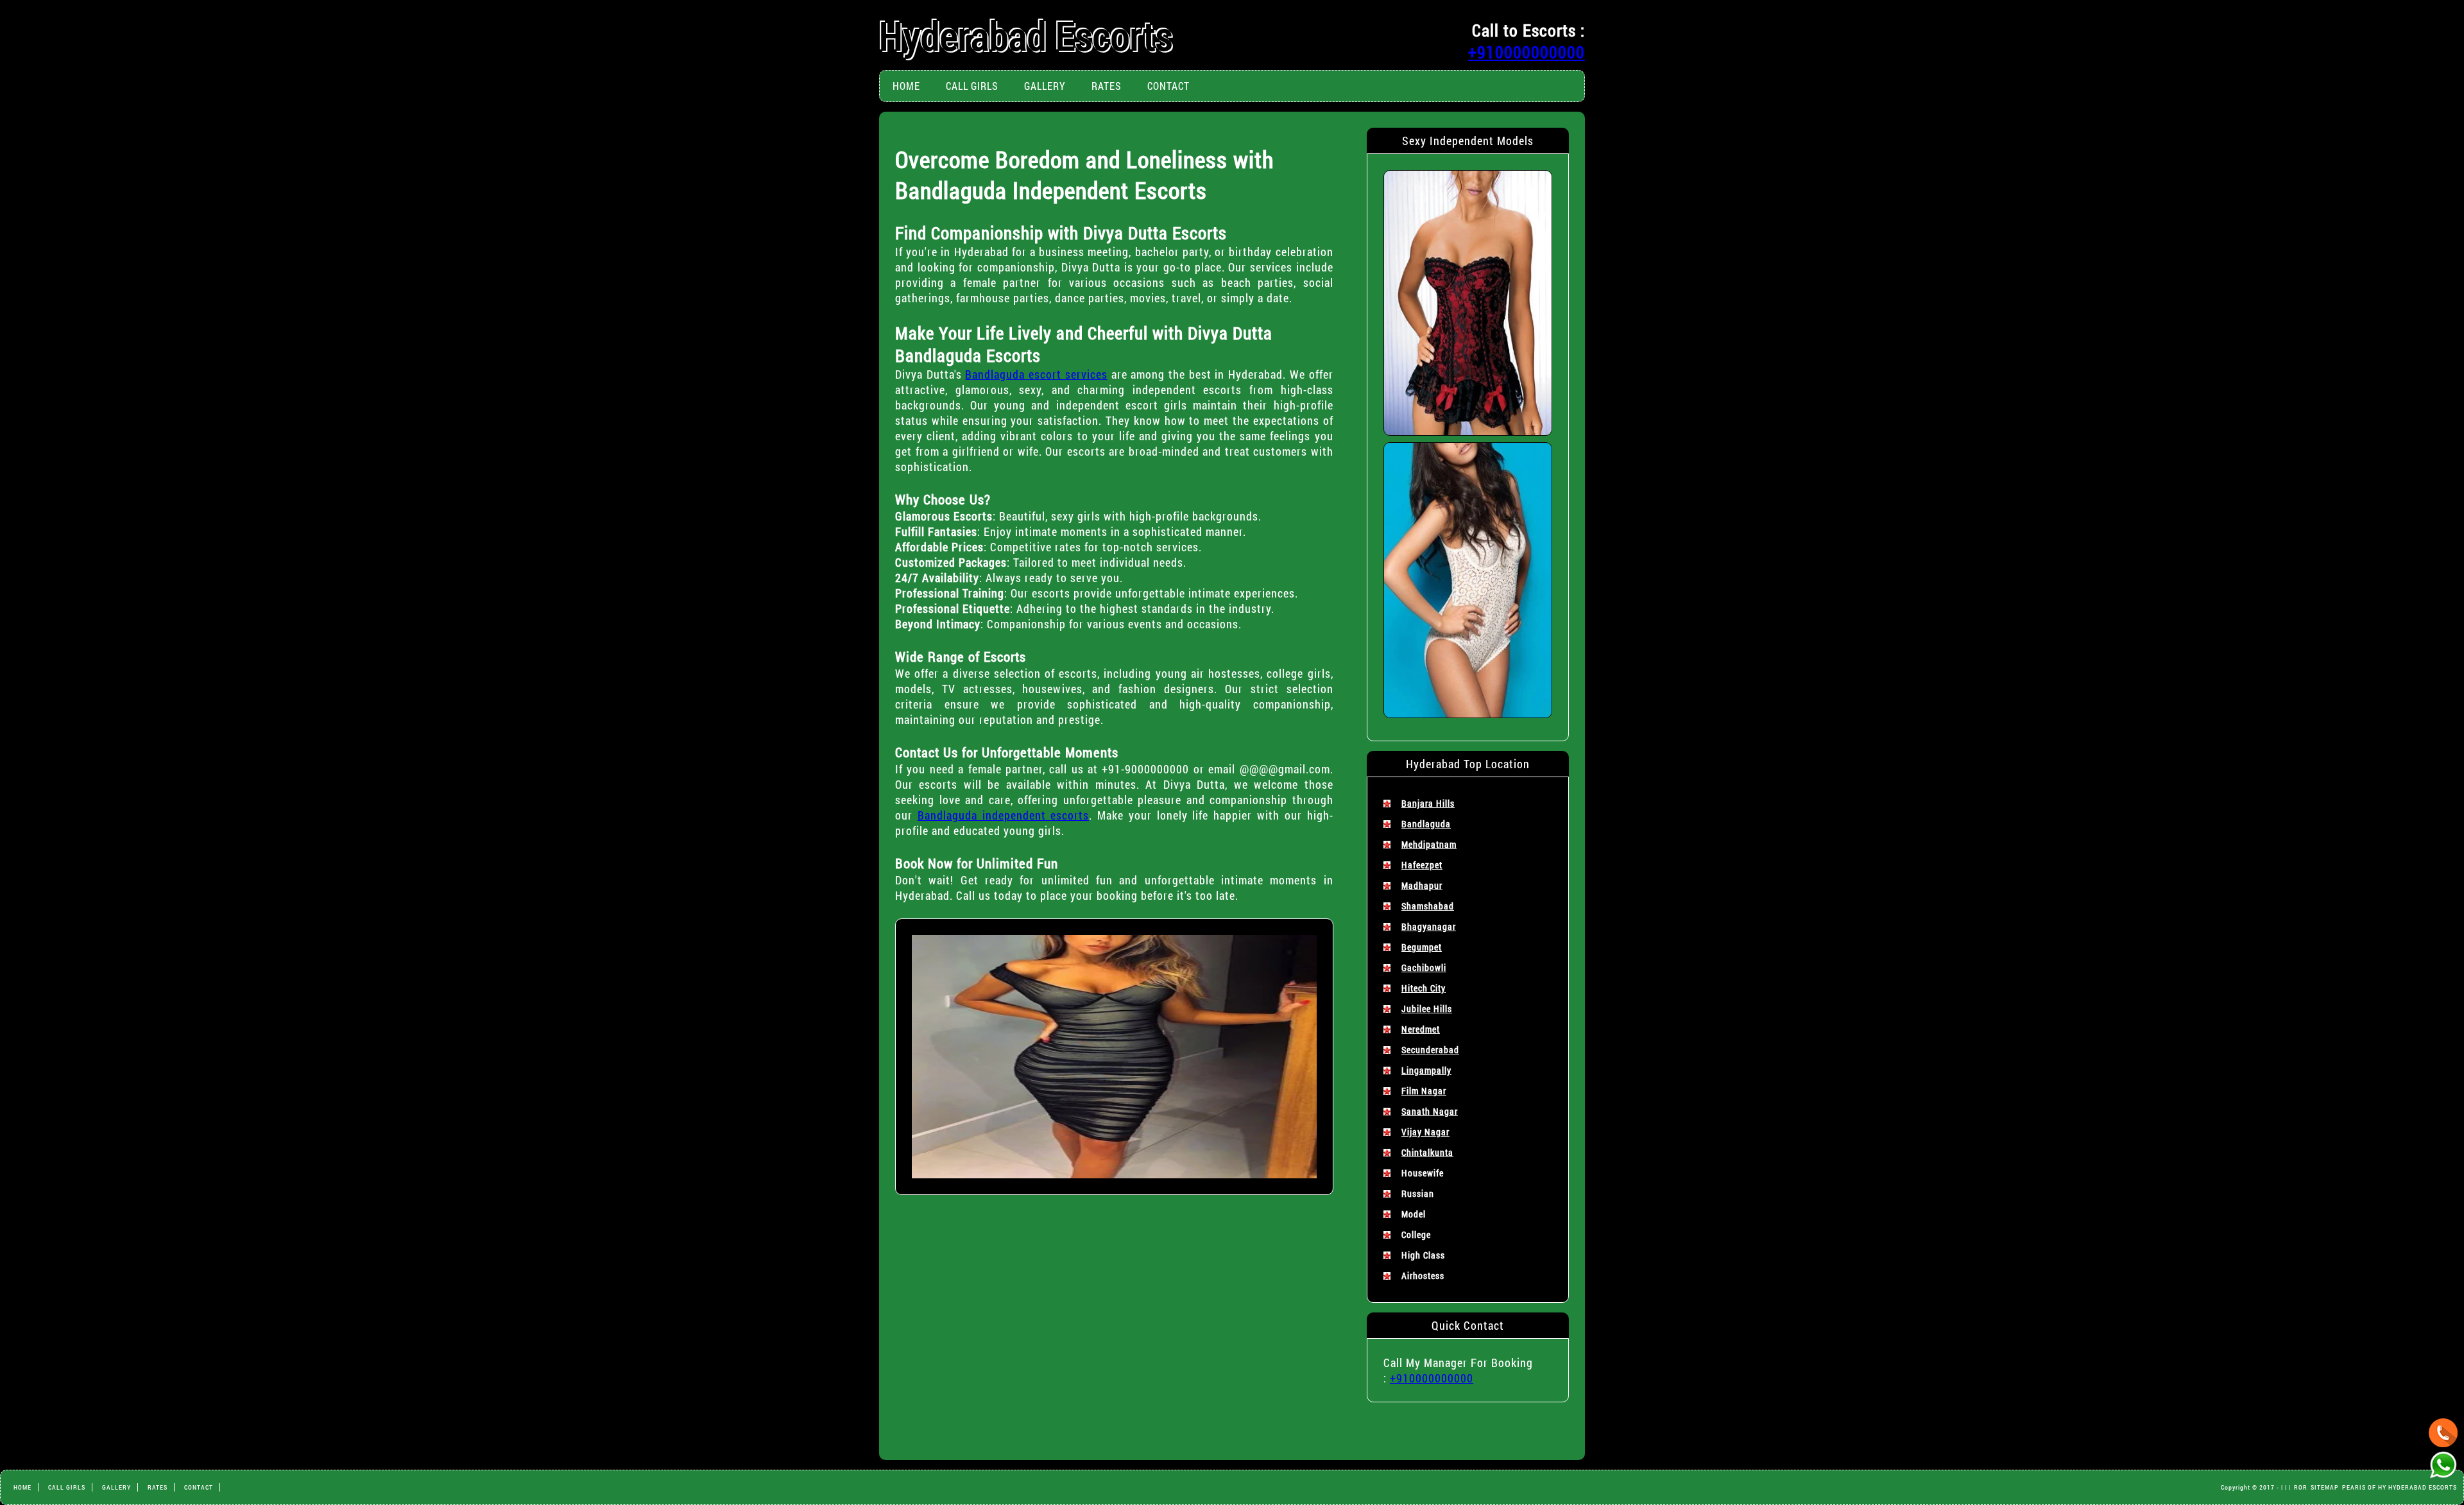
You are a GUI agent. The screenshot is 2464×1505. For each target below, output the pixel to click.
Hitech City (1424, 988)
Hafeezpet (1422, 865)
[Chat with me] (2443, 1433)
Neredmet (1421, 1029)
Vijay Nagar (1425, 1132)
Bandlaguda (1426, 824)
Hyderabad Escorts (1026, 35)
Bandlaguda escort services (1036, 374)
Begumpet (1422, 947)
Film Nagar (1424, 1091)
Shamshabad (1428, 906)
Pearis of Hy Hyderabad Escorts (2400, 1487)
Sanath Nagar (1430, 1111)
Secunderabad (1430, 1050)
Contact (1168, 86)
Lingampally (1426, 1070)
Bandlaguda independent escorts (1004, 815)
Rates (1107, 86)
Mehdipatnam (1429, 844)
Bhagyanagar (1429, 926)
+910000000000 (1527, 52)
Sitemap (2325, 1487)
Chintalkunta (1427, 1152)
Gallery (1045, 86)
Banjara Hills (1428, 803)
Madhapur (1422, 885)
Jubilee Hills (1427, 1009)
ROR (2301, 1487)
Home (906, 86)
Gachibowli (1424, 967)
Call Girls (972, 86)
